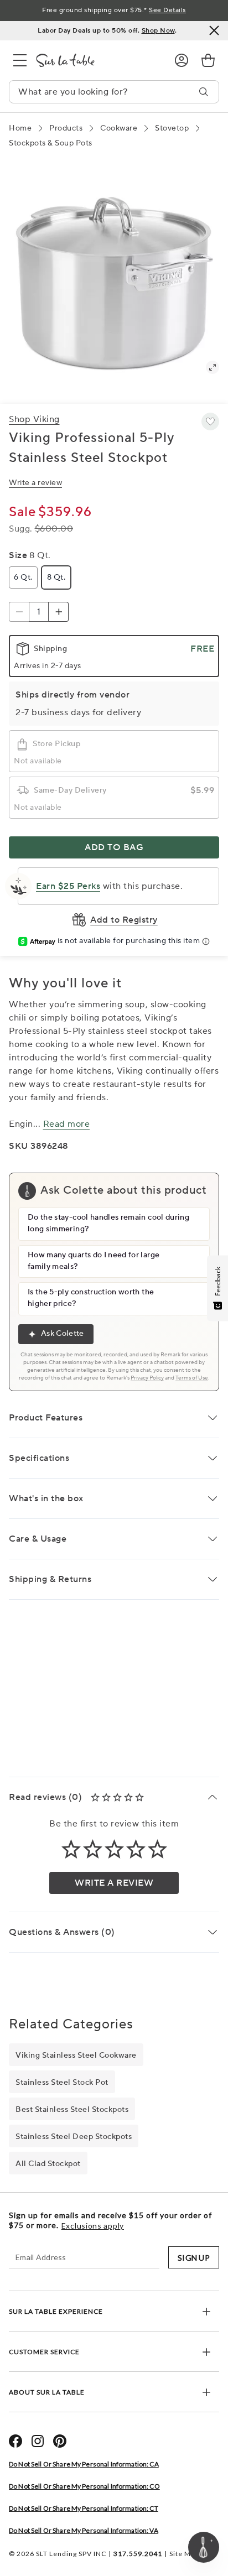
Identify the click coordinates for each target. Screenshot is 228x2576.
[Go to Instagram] (38, 2441)
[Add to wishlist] (210, 421)
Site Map (184, 2554)
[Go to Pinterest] (60, 2441)
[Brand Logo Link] (96, 60)
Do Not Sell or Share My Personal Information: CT (84, 2508)
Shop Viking (34, 419)
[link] (208, 60)
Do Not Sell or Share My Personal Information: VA (84, 2530)
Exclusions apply (93, 2226)
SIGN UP (194, 2258)
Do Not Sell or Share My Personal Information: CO (84, 2486)
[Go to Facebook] (15, 2441)
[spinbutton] (39, 612)
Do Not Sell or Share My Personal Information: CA (84, 2464)
